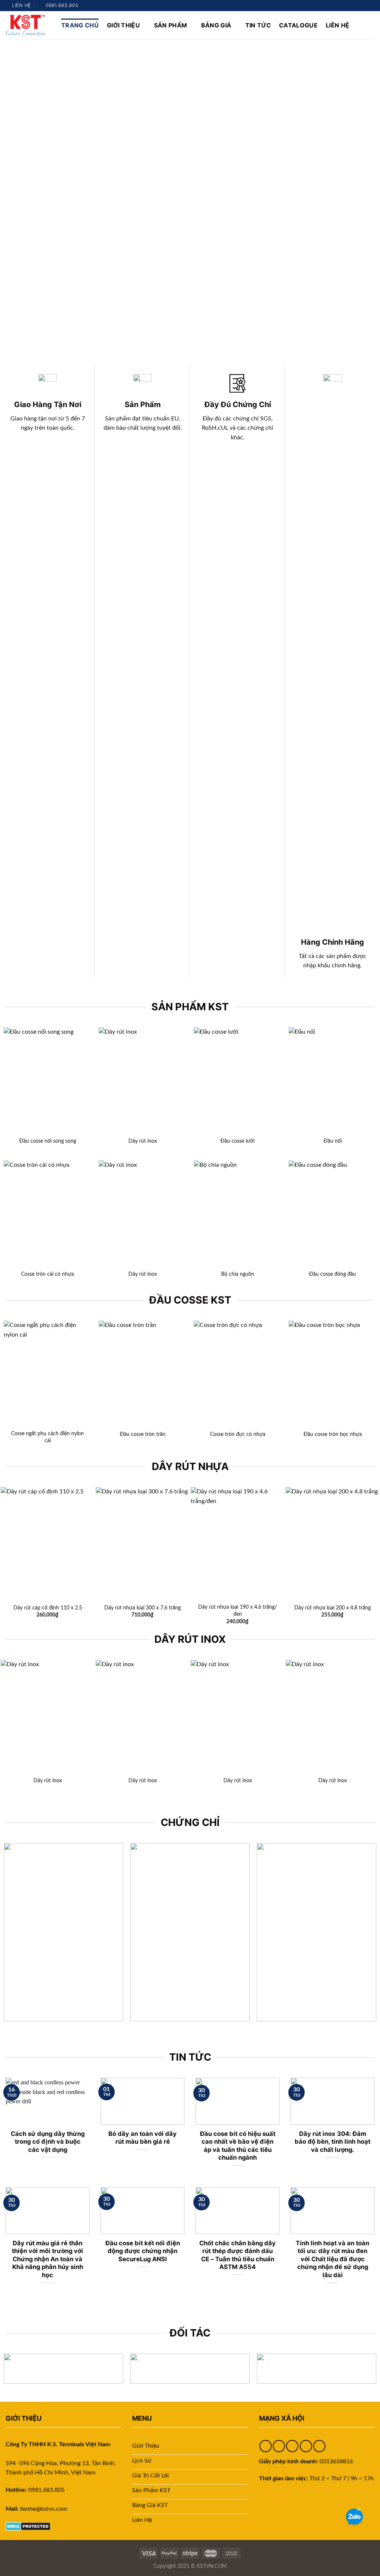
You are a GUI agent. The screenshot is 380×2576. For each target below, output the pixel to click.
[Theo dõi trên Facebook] (343, 6)
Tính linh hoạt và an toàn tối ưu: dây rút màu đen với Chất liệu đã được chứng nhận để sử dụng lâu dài (332, 2259)
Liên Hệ (338, 25)
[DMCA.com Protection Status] (28, 2526)
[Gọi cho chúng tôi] (371, 6)
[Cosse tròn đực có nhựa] (237, 1373)
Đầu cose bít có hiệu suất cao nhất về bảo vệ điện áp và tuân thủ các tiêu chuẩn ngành (238, 2146)
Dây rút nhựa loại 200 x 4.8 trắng (332, 1608)
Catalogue (298, 25)
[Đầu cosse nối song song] (47, 1080)
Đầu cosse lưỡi (237, 1141)
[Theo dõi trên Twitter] (357, 6)
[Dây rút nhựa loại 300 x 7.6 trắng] (142, 1543)
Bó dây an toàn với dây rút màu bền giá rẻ (142, 2138)
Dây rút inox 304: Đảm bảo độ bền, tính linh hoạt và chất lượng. (332, 2142)
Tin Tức (258, 25)
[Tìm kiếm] (371, 25)
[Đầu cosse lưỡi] (237, 1080)
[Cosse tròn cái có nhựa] (47, 1213)
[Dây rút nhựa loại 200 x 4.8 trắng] (332, 1543)
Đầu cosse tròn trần (143, 1434)
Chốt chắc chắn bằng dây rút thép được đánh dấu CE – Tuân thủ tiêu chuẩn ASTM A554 (237, 2255)
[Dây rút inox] (142, 1080)
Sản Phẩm (171, 25)
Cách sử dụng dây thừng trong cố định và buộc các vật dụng (48, 2142)
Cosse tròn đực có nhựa (238, 1434)
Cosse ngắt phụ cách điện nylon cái (47, 1437)
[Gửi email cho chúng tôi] (364, 6)
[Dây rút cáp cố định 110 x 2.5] (47, 1543)
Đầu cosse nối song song (48, 1141)
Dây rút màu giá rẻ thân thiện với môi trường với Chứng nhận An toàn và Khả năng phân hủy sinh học (47, 2259)
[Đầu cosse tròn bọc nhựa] (332, 1373)
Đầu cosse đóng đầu (332, 1274)
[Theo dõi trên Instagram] (350, 6)
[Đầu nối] (332, 1080)
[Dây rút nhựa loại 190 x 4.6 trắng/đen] (237, 1543)
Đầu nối (333, 1141)
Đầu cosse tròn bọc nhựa (333, 1434)
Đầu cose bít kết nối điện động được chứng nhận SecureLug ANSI (143, 2251)
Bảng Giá (216, 25)
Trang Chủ (80, 25)
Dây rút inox (143, 1141)
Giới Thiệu (123, 25)
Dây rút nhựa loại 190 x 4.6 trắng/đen (237, 1611)
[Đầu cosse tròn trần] (142, 1373)
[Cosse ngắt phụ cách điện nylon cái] (47, 1373)
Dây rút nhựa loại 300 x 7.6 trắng (142, 1608)
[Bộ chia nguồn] (237, 1213)
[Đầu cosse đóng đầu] (332, 1213)
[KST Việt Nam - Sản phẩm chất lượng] (28, 25)
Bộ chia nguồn (238, 1274)
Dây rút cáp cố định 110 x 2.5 (48, 1608)
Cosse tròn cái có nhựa (47, 1274)
